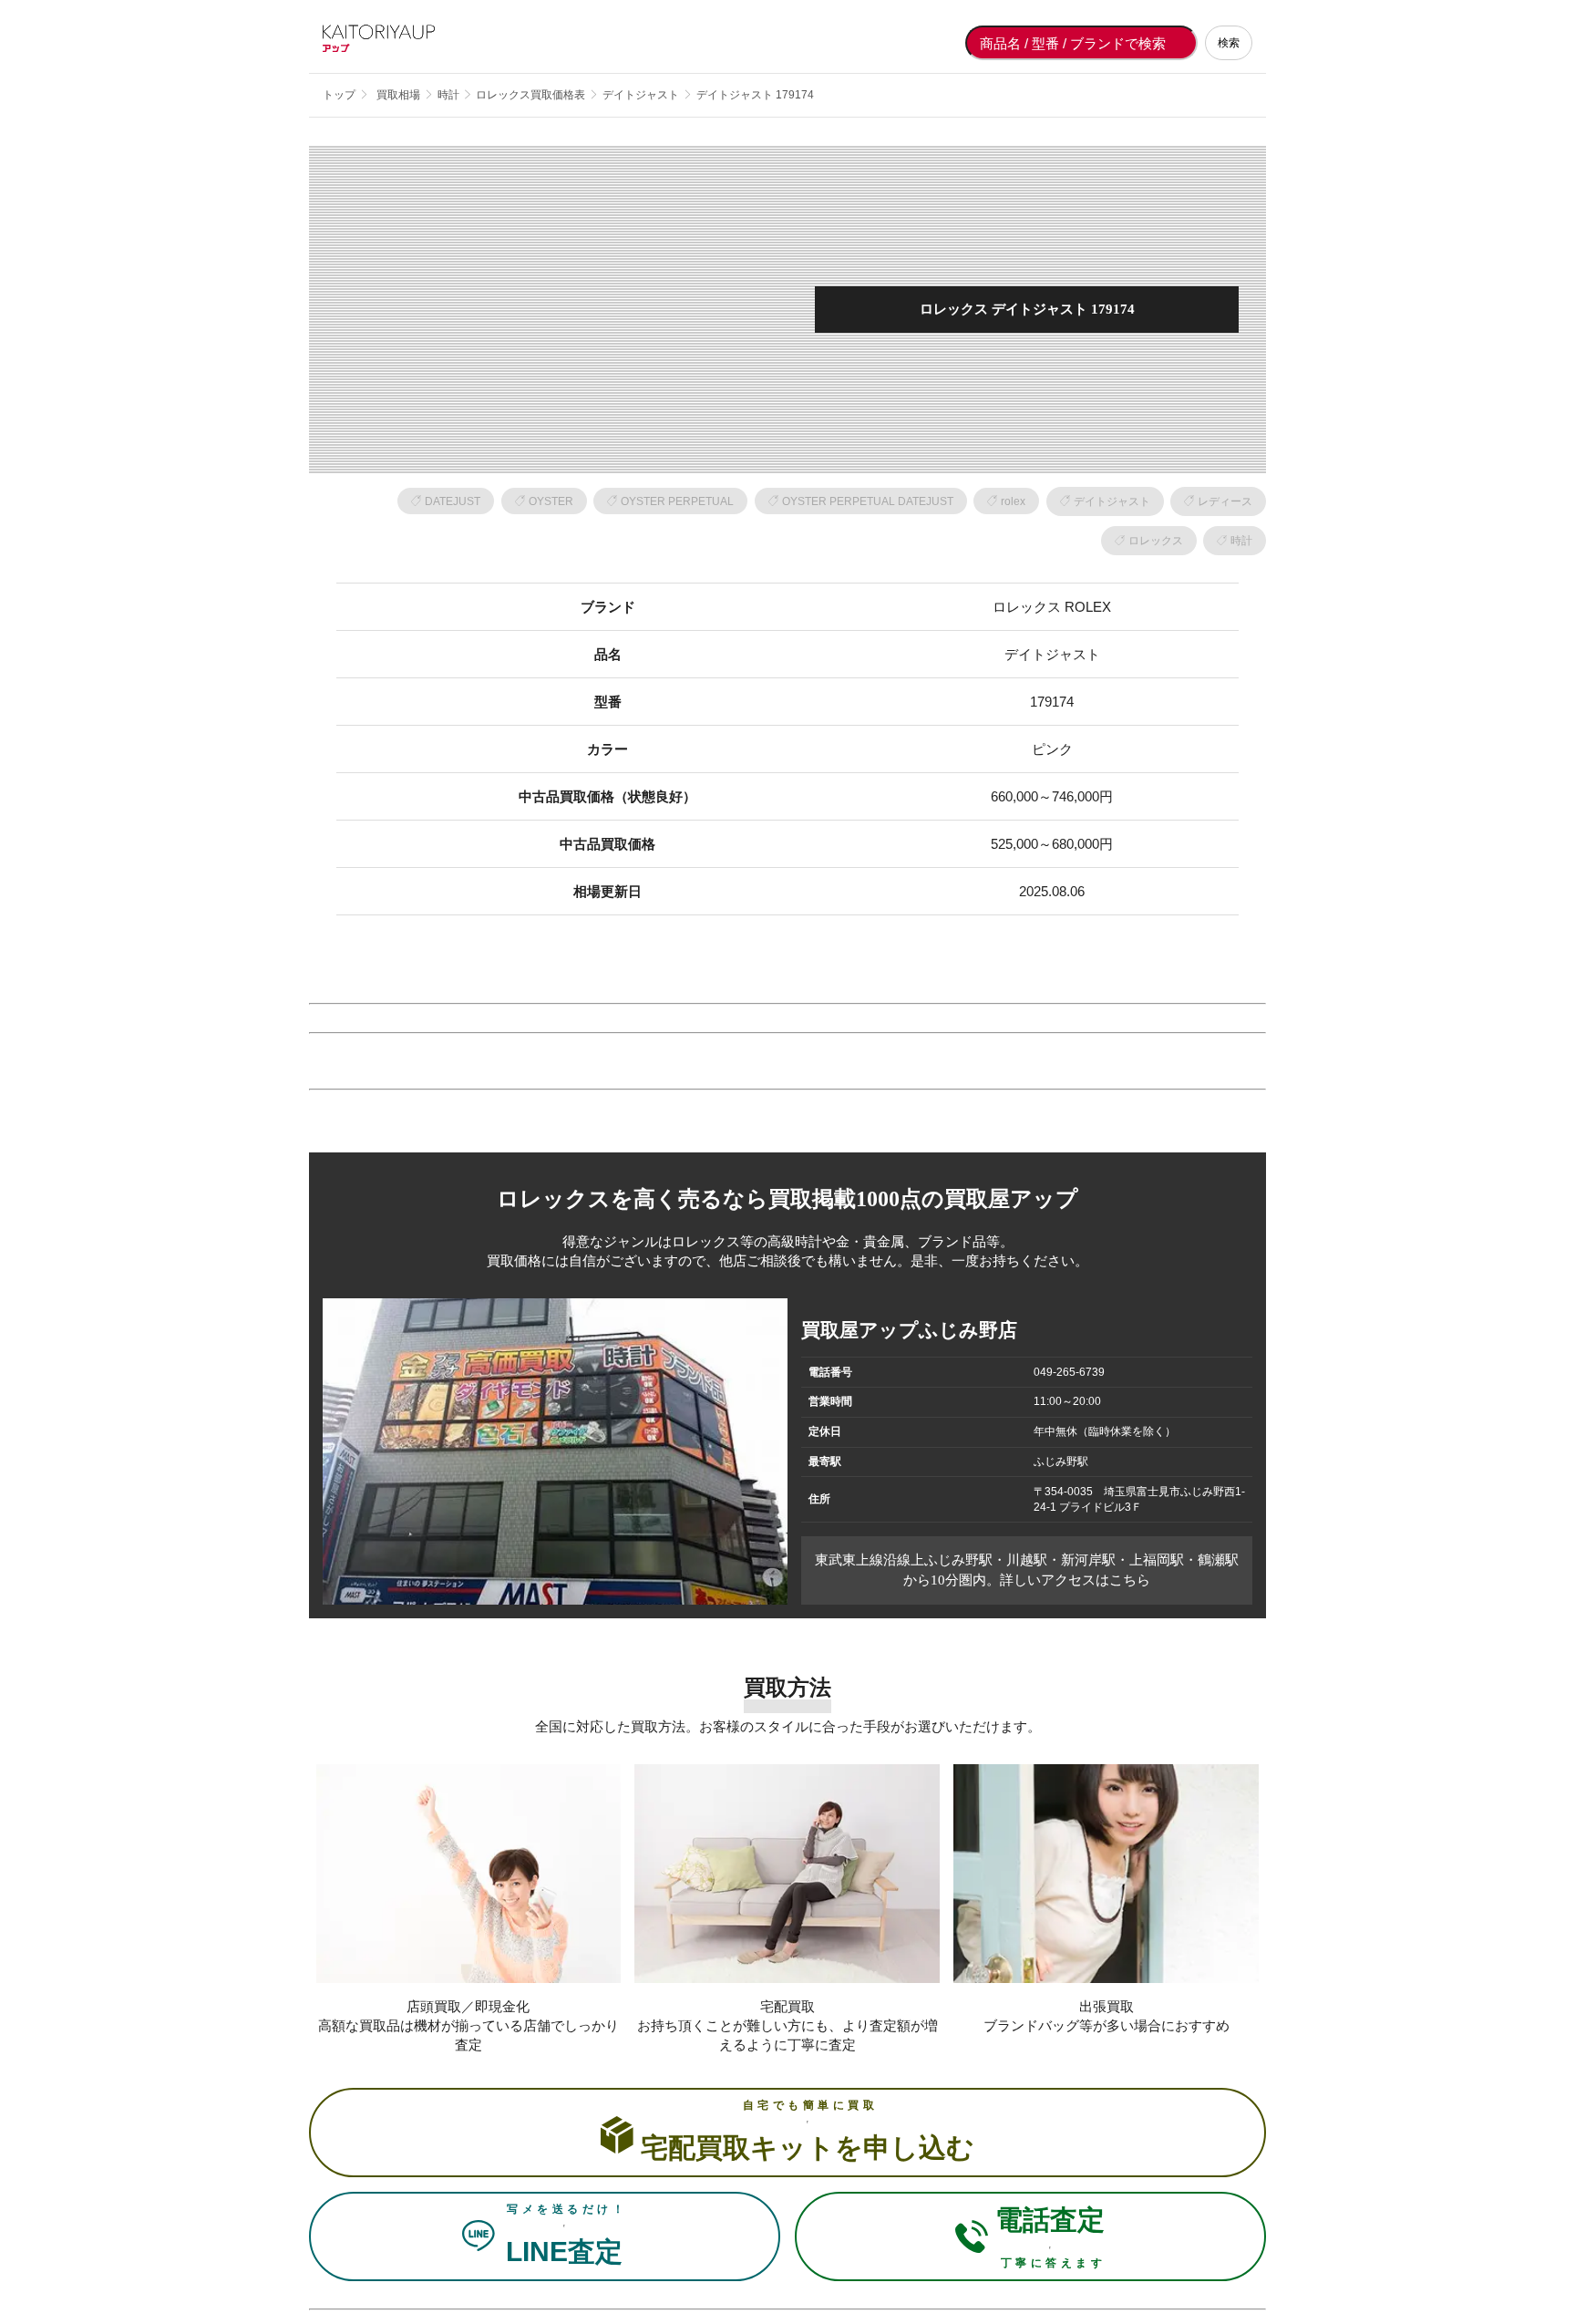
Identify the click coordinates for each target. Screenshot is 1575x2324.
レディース (1225, 501)
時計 (1241, 541)
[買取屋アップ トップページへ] (396, 43)
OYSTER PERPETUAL (677, 501)
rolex (1013, 501)
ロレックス (1156, 541)
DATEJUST (453, 501)
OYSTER (551, 501)
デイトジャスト (1112, 501)
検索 (1229, 43)
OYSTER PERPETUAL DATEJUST (868, 501)
